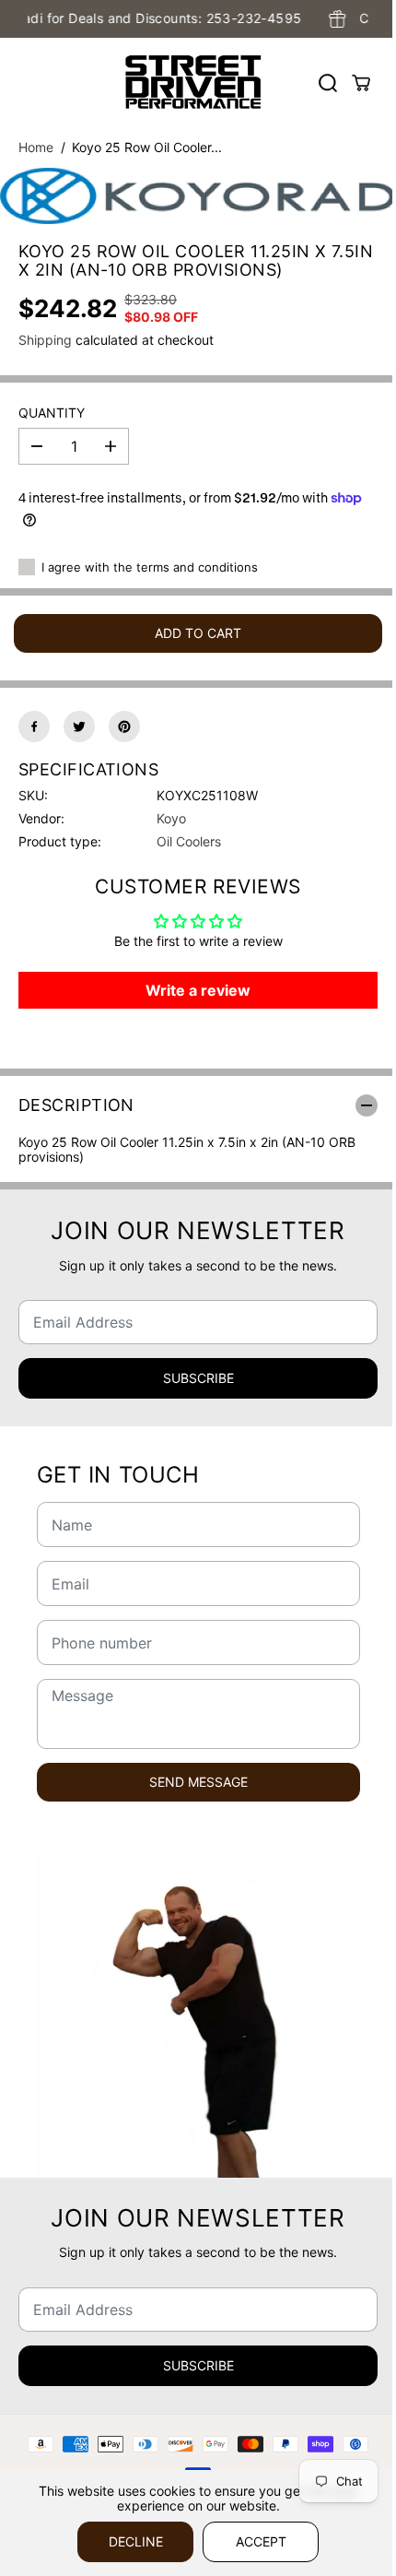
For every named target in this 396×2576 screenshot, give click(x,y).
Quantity (52, 413)
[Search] (328, 83)
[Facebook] (34, 727)
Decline (136, 2541)
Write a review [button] (198, 990)
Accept (261, 2541)
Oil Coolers (189, 841)
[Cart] (361, 83)
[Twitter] (79, 727)
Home (36, 147)
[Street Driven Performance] (193, 83)
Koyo (171, 818)
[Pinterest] (124, 727)
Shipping (45, 340)
